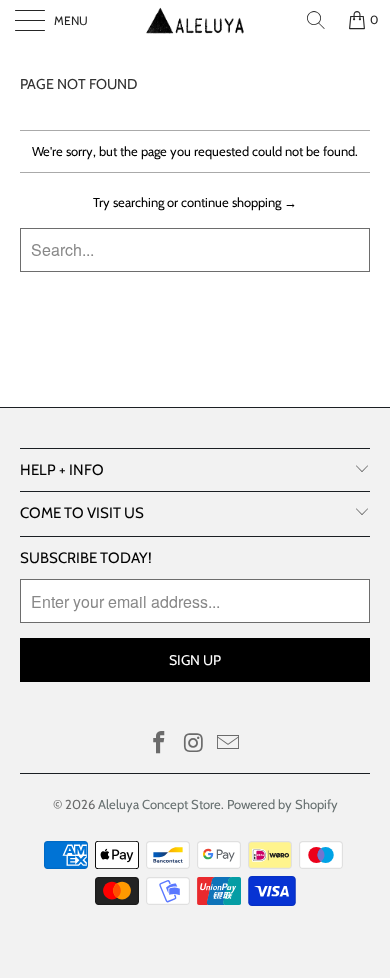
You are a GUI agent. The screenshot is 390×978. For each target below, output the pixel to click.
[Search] (316, 20)
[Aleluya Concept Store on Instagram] (194, 744)
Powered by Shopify (282, 804)
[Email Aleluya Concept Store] (229, 744)
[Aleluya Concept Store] (195, 20)
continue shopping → (239, 202)
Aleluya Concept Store (159, 804)
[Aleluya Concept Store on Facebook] (159, 744)
